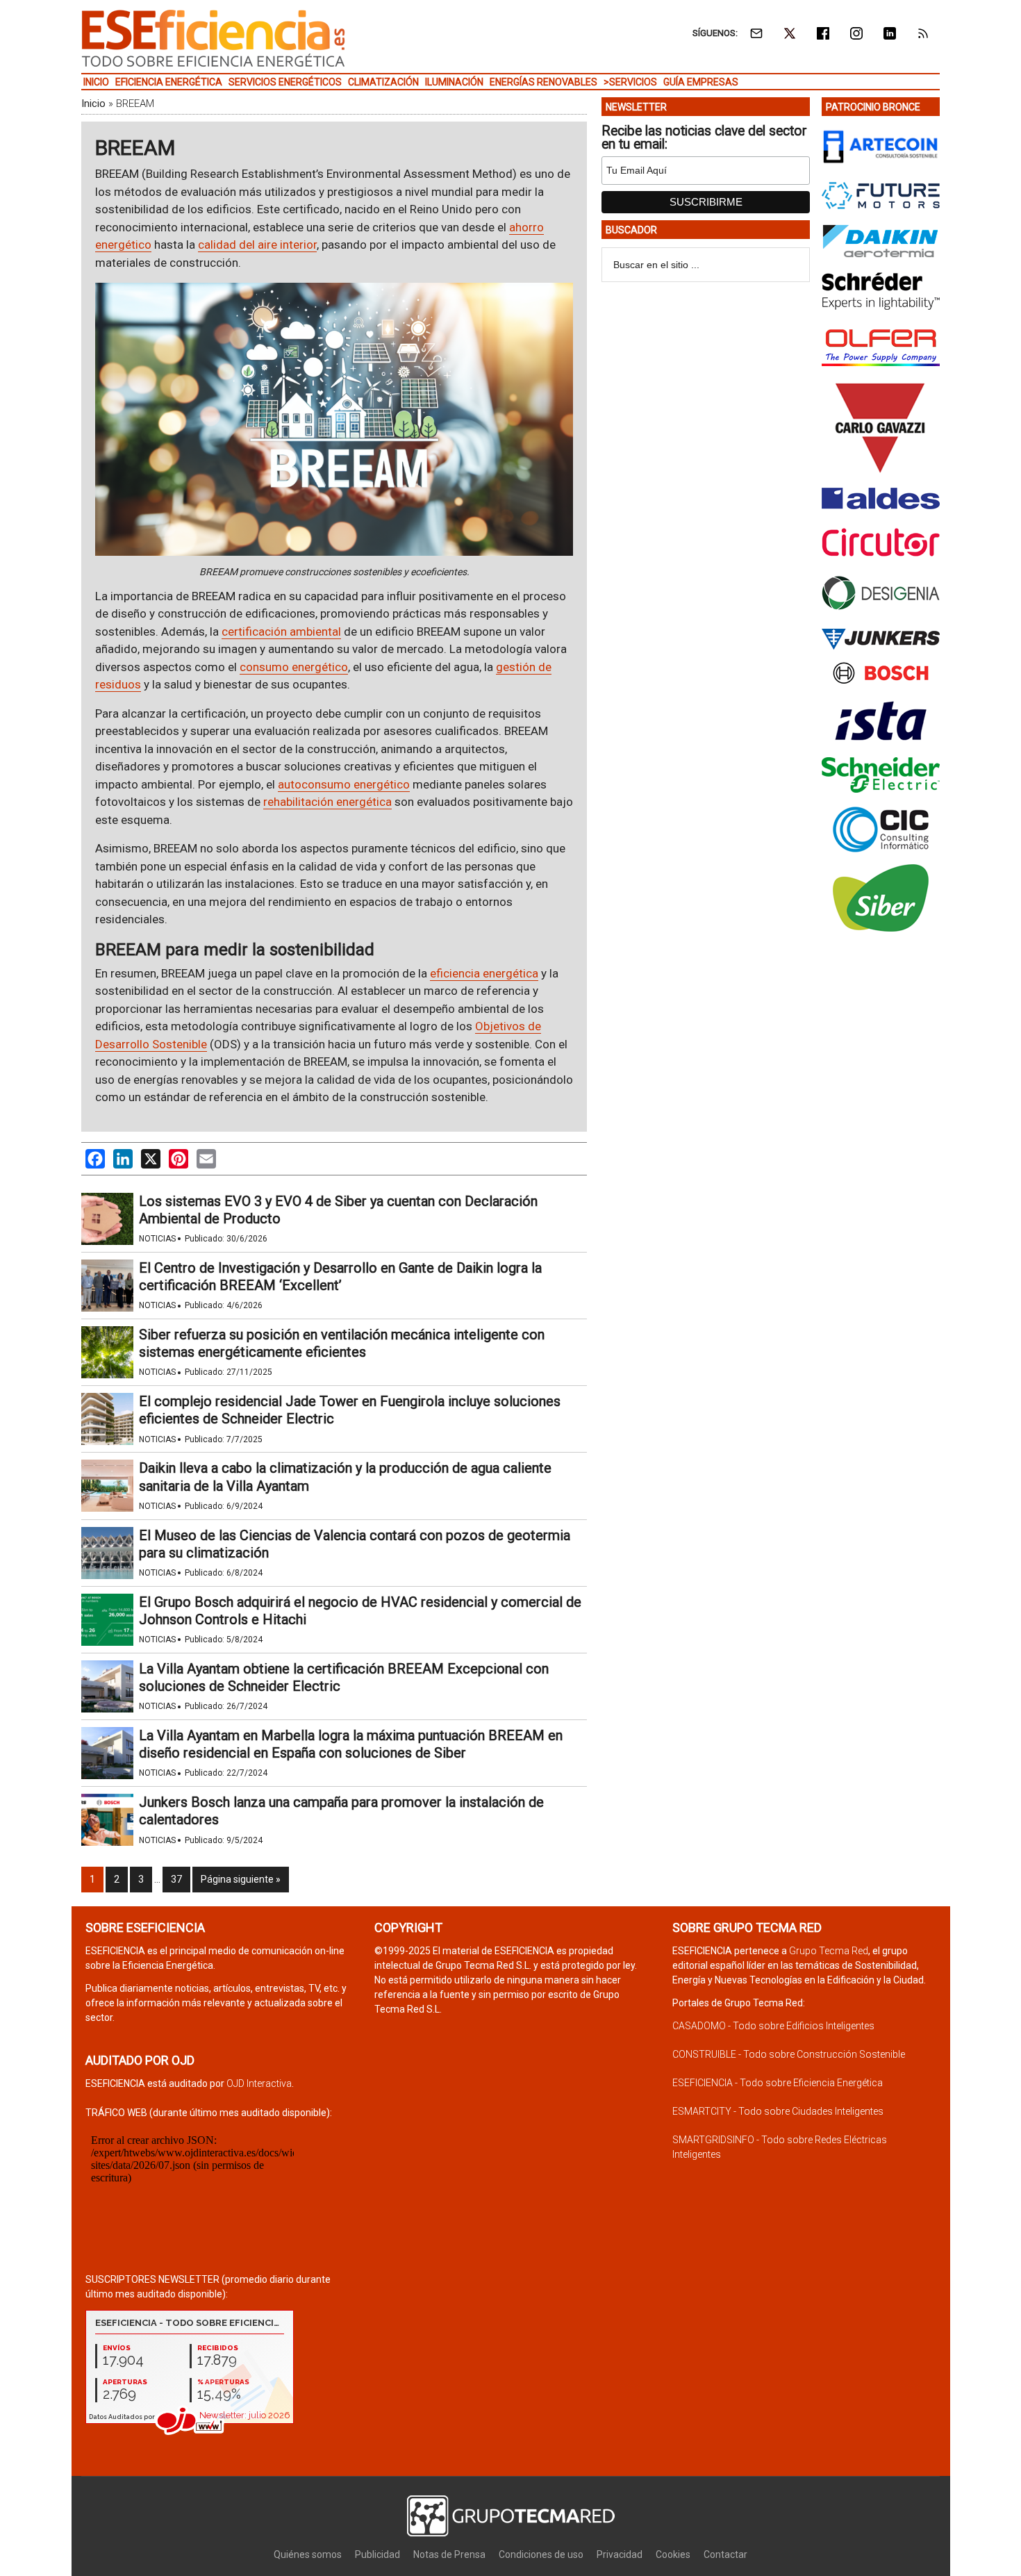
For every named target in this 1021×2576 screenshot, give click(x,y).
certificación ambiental (281, 631)
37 (176, 1879)
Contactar (725, 2554)
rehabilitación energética (327, 802)
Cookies (673, 2554)
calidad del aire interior (257, 245)
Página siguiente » (241, 1879)
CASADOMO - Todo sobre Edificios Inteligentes (773, 2026)
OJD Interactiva (259, 2083)
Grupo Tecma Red (829, 1951)
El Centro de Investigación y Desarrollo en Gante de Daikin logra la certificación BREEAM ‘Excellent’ (340, 1277)
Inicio (93, 104)
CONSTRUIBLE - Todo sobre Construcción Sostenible (789, 2054)
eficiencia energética (484, 973)
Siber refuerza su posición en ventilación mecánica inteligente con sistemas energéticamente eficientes (342, 1343)
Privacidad (620, 2554)
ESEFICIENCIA (213, 38)
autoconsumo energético (344, 784)
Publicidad (377, 2554)
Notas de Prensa (449, 2554)
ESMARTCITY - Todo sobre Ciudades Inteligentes (778, 2111)
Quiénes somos (308, 2554)
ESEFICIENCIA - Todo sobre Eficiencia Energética (778, 2083)
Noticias (157, 1239)
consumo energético (294, 667)
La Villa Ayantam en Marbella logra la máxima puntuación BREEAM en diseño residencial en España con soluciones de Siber (351, 1744)
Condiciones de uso (541, 2554)
